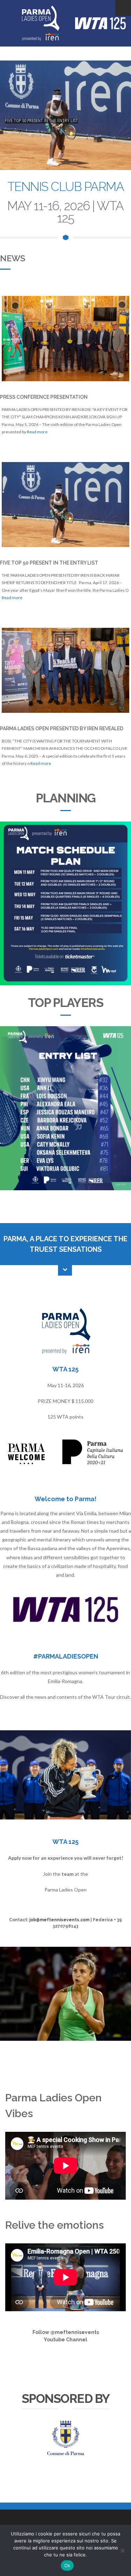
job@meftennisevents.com (59, 1920)
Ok (67, 2566)
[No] (122, 2550)
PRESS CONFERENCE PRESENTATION (44, 397)
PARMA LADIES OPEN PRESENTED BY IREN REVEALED (62, 729)
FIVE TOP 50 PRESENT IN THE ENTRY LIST (49, 563)
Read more (37, 432)
